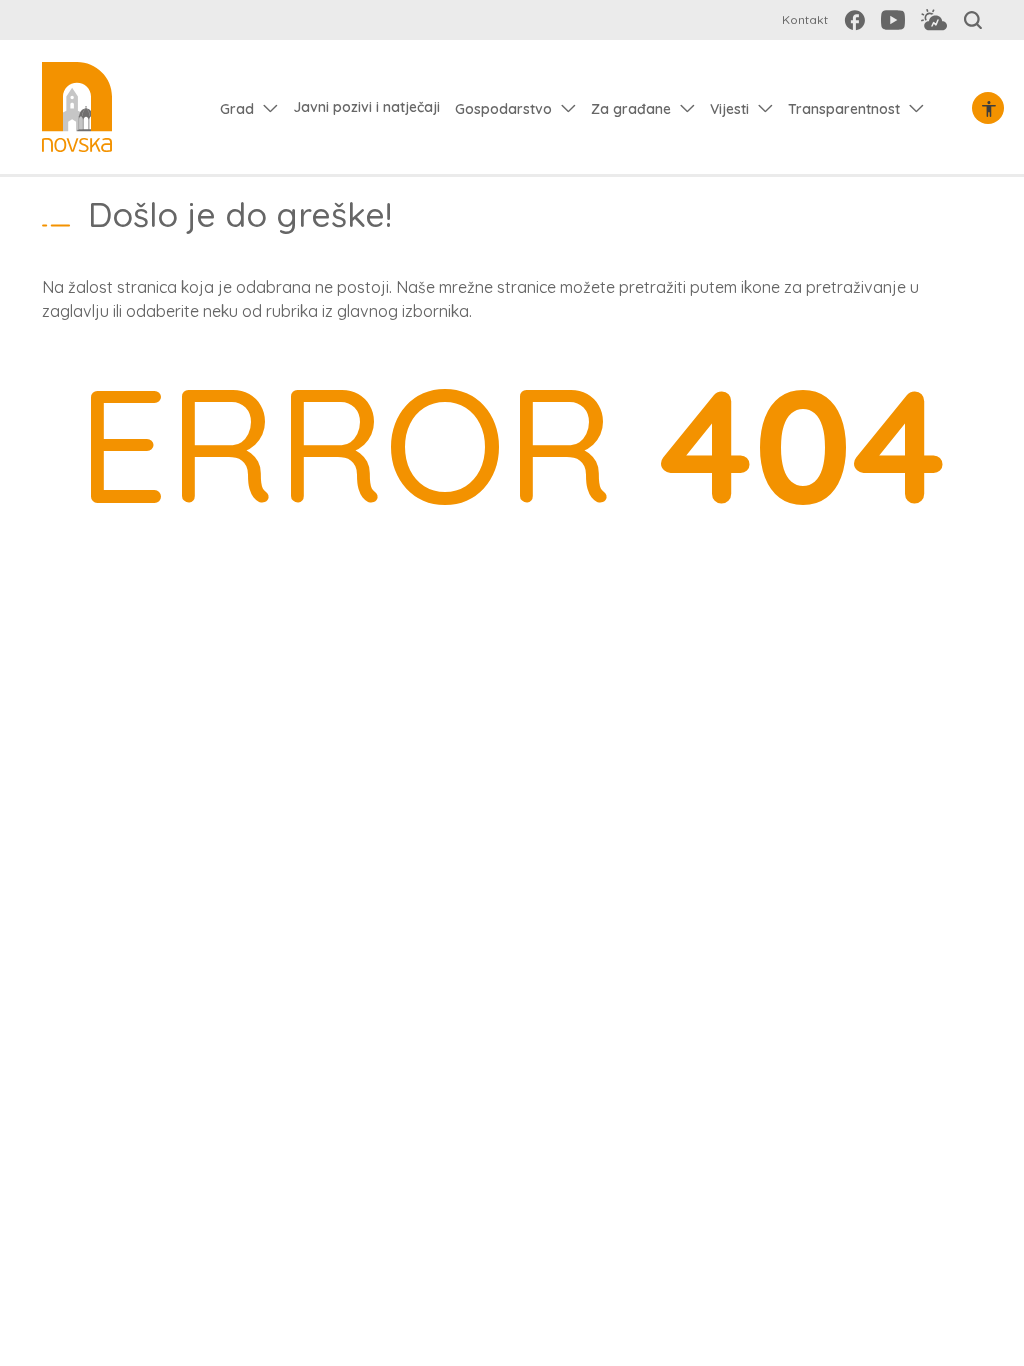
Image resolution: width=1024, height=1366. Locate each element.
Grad (237, 109)
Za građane (631, 109)
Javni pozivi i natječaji (366, 107)
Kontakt (805, 19)
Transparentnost (844, 109)
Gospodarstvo (503, 109)
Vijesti (729, 109)
